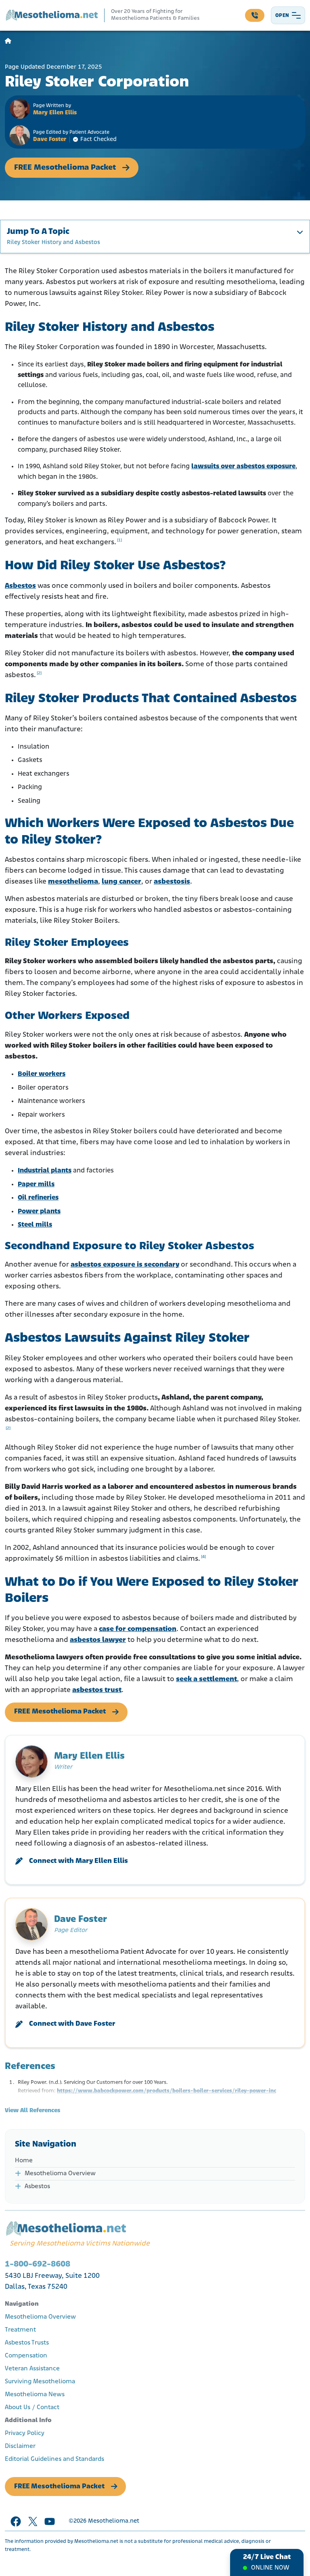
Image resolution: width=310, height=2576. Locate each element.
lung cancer (121, 882)
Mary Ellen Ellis (55, 113)
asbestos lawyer (98, 1640)
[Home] (8, 41)
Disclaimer (20, 2446)
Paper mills (36, 1184)
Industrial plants (45, 1171)
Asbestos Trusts (27, 2343)
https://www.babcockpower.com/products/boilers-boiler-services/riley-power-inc (167, 2091)
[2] (39, 673)
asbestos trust (97, 1690)
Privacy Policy (25, 2433)
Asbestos (20, 586)
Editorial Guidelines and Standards (54, 2459)
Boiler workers (42, 1074)
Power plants (39, 1211)
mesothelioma (73, 882)
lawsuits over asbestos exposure (243, 466)
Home (24, 2161)
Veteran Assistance (32, 2369)
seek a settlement (206, 1679)
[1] (119, 540)
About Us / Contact (32, 2408)
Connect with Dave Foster (72, 2024)
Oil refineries (38, 1198)
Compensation (26, 2356)
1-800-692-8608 (38, 2264)
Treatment (20, 2330)
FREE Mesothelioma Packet (65, 168)
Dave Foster (50, 140)
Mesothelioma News (35, 2395)
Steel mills (35, 1225)
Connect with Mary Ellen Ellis (79, 1861)
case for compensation (138, 1629)
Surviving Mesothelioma (40, 2382)
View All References (32, 2111)
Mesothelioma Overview (60, 2174)
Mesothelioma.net (114, 2521)
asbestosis (172, 882)
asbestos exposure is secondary (125, 1265)
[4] (203, 1557)
